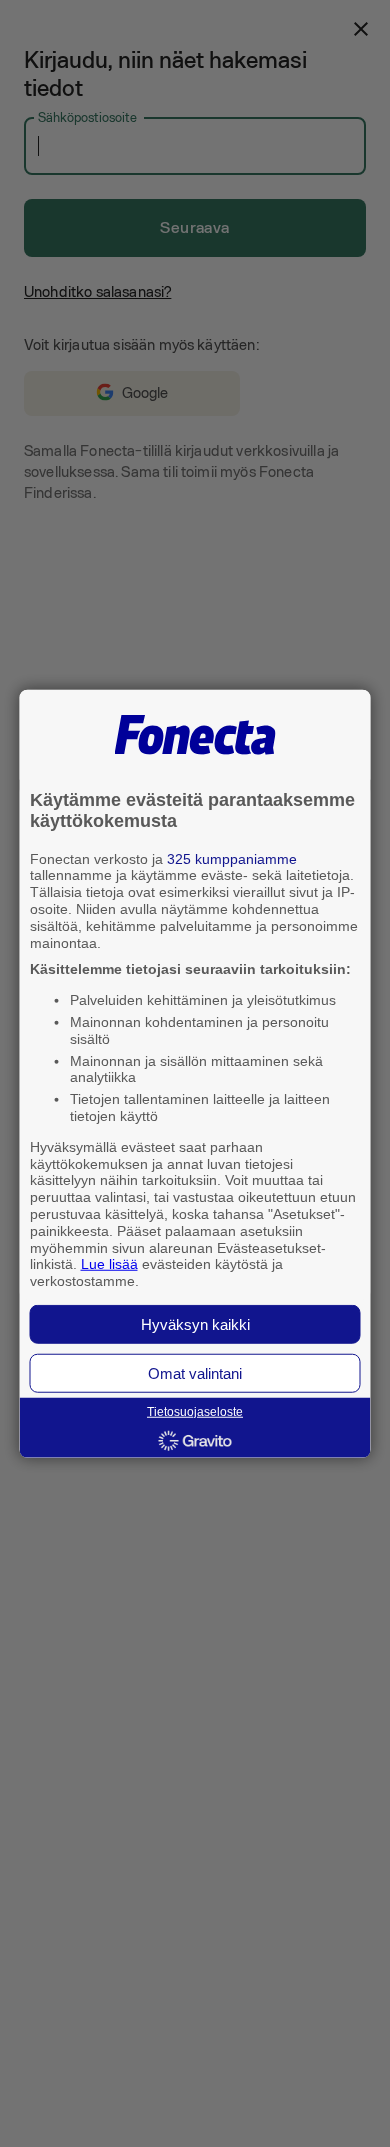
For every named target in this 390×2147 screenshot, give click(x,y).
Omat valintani (195, 1373)
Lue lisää (109, 1264)
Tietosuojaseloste (195, 1412)
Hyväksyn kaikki (195, 1324)
